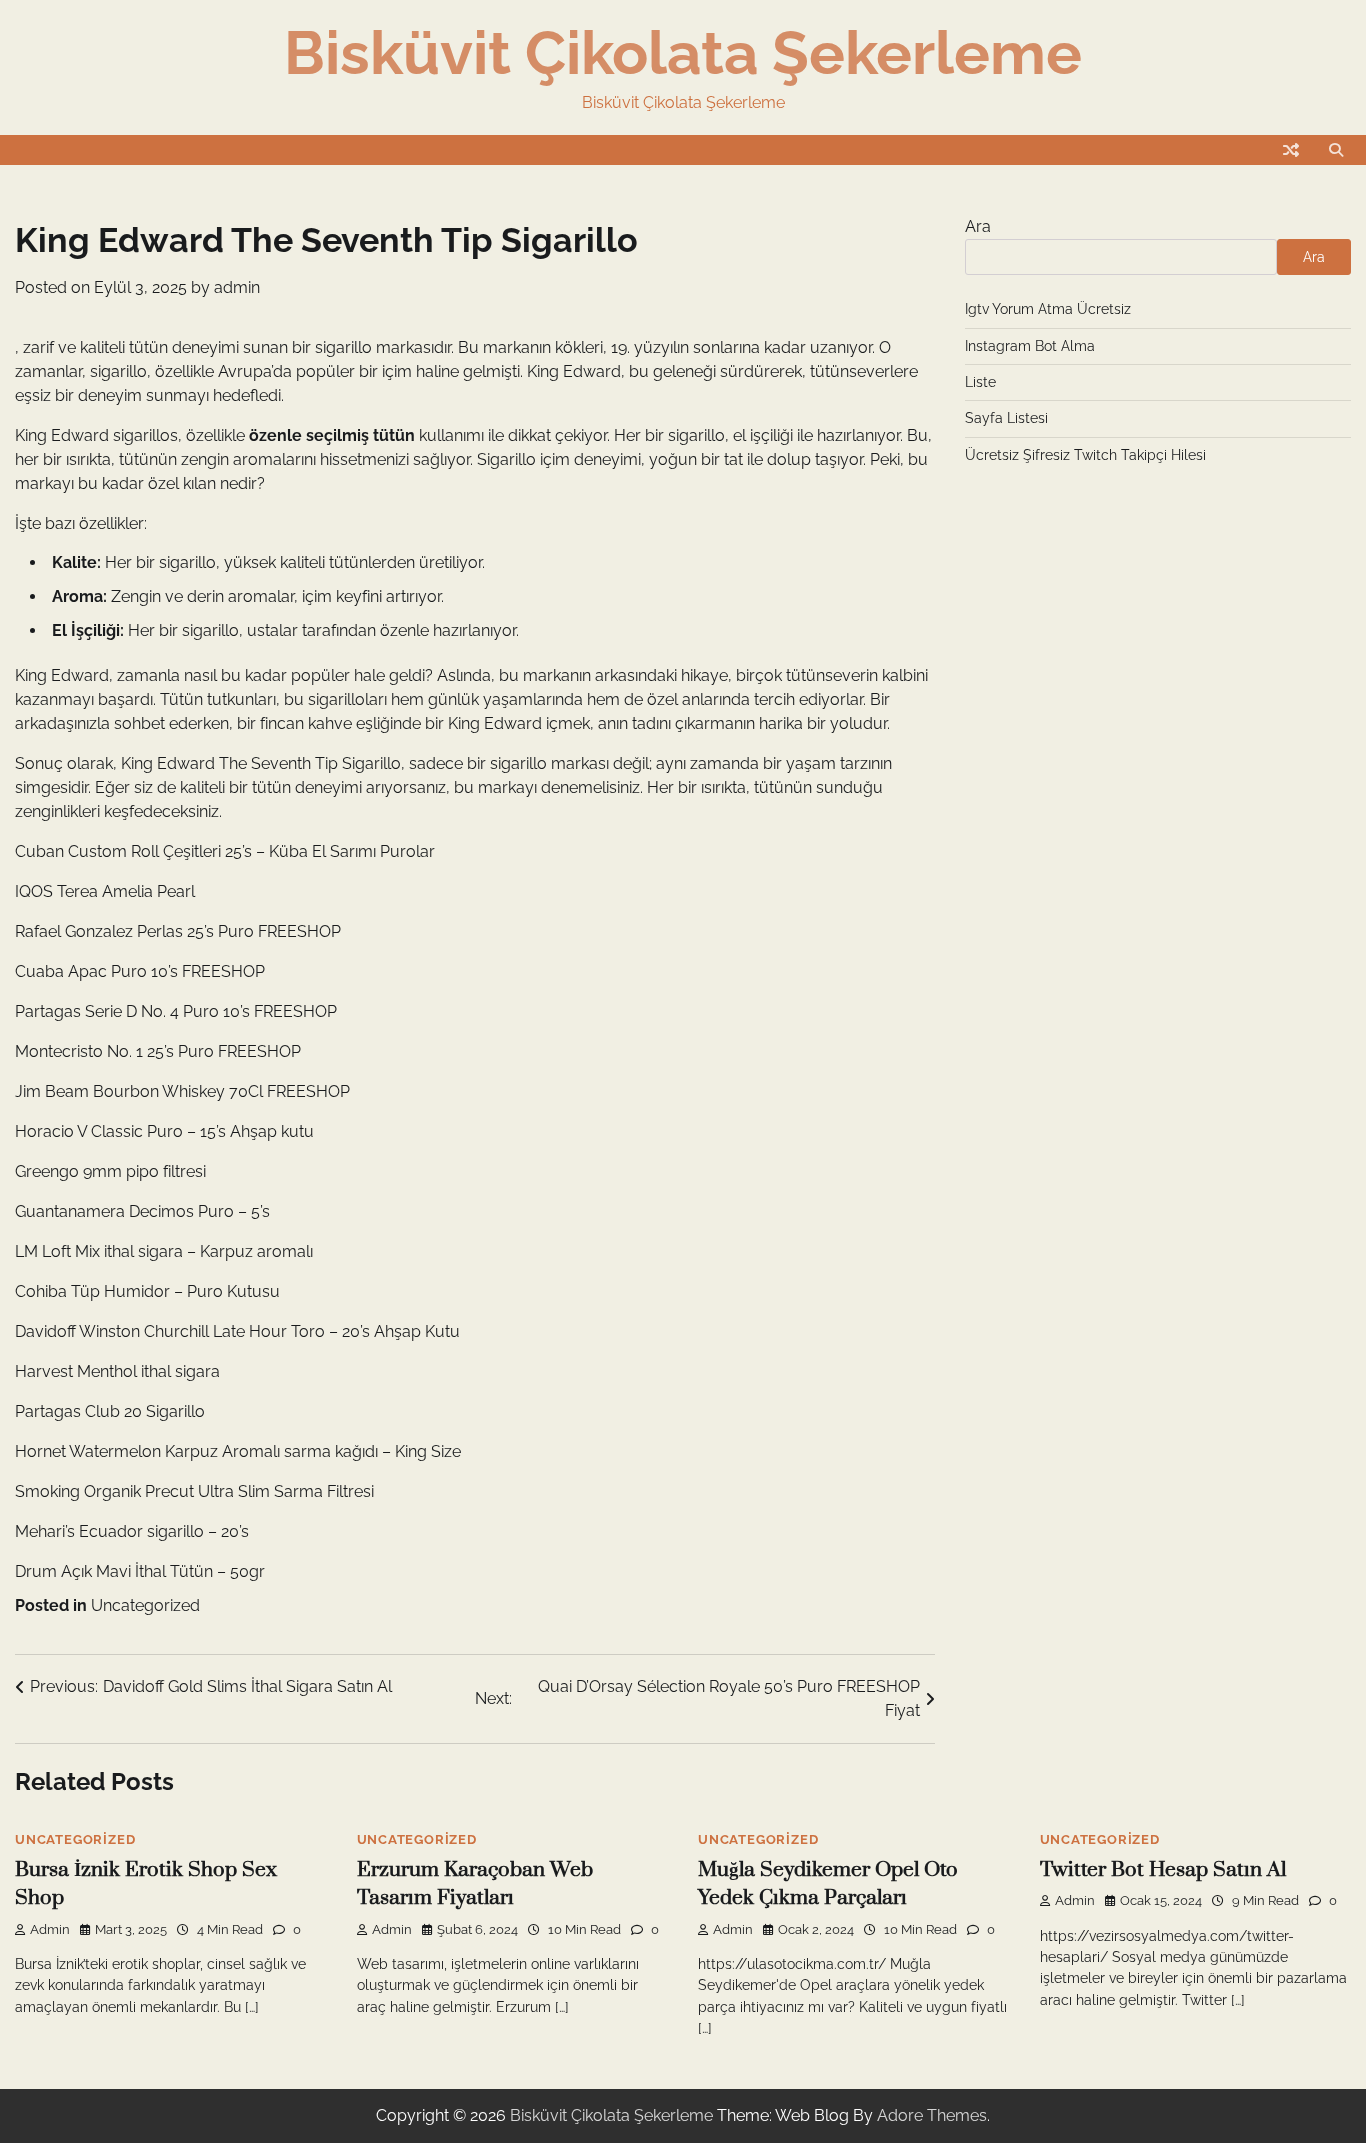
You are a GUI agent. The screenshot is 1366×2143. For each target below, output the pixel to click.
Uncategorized (145, 1605)
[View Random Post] (1291, 150)
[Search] (1336, 150)
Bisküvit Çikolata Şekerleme (683, 53)
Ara (978, 226)
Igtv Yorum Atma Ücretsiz (1048, 309)
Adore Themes (932, 2115)
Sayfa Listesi (1006, 418)
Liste (980, 382)
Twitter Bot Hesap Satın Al (1163, 1870)
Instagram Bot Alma (1030, 346)
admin (237, 287)
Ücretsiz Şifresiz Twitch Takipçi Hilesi (1085, 455)
